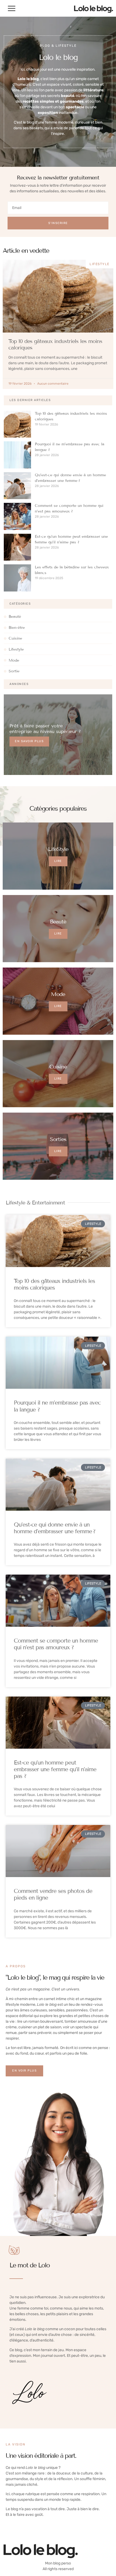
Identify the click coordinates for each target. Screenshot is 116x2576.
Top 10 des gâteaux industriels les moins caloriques (54, 1284)
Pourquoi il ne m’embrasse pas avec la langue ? (57, 1406)
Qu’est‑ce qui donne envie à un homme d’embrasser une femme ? (55, 1528)
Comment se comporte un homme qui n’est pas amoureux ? (56, 1644)
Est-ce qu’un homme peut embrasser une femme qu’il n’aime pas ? (55, 1769)
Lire (58, 861)
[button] (12, 8)
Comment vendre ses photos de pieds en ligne (53, 1894)
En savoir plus (29, 741)
